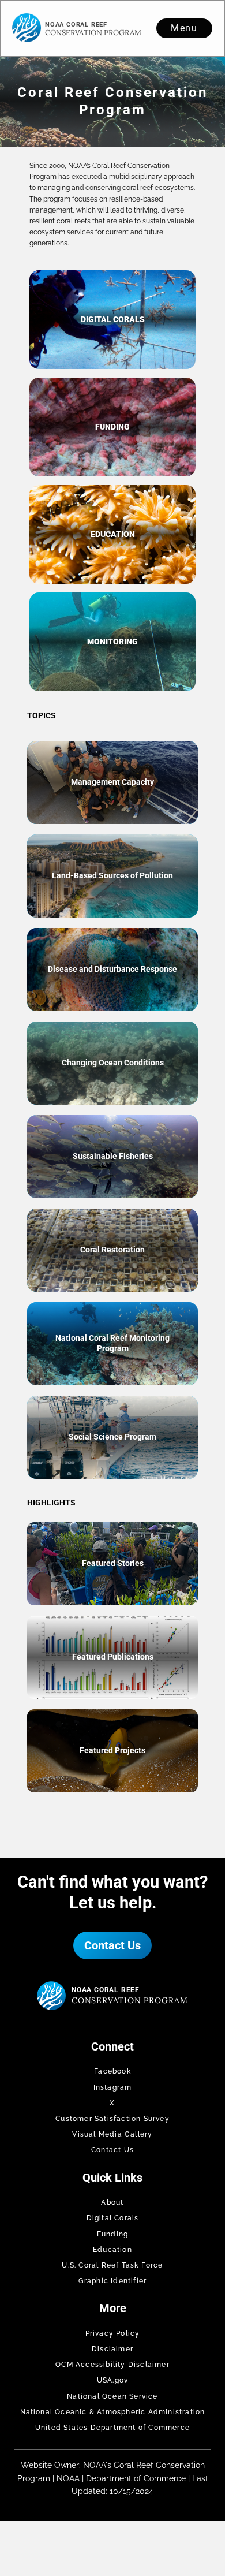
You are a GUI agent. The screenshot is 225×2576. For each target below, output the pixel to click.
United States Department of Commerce (112, 2428)
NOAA (68, 2478)
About (112, 2202)
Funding (112, 2234)
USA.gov (112, 2380)
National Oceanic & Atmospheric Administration (113, 2412)
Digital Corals (113, 2218)
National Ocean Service (112, 2396)
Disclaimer (112, 2349)
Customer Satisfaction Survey (112, 2119)
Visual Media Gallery (112, 2134)
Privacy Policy (113, 2333)
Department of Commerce (136, 2478)
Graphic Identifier (113, 2281)
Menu (185, 28)
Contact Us (112, 1945)
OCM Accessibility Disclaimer (112, 2365)
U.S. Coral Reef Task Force (112, 2265)
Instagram (113, 2087)
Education (112, 2250)
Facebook (112, 2071)
